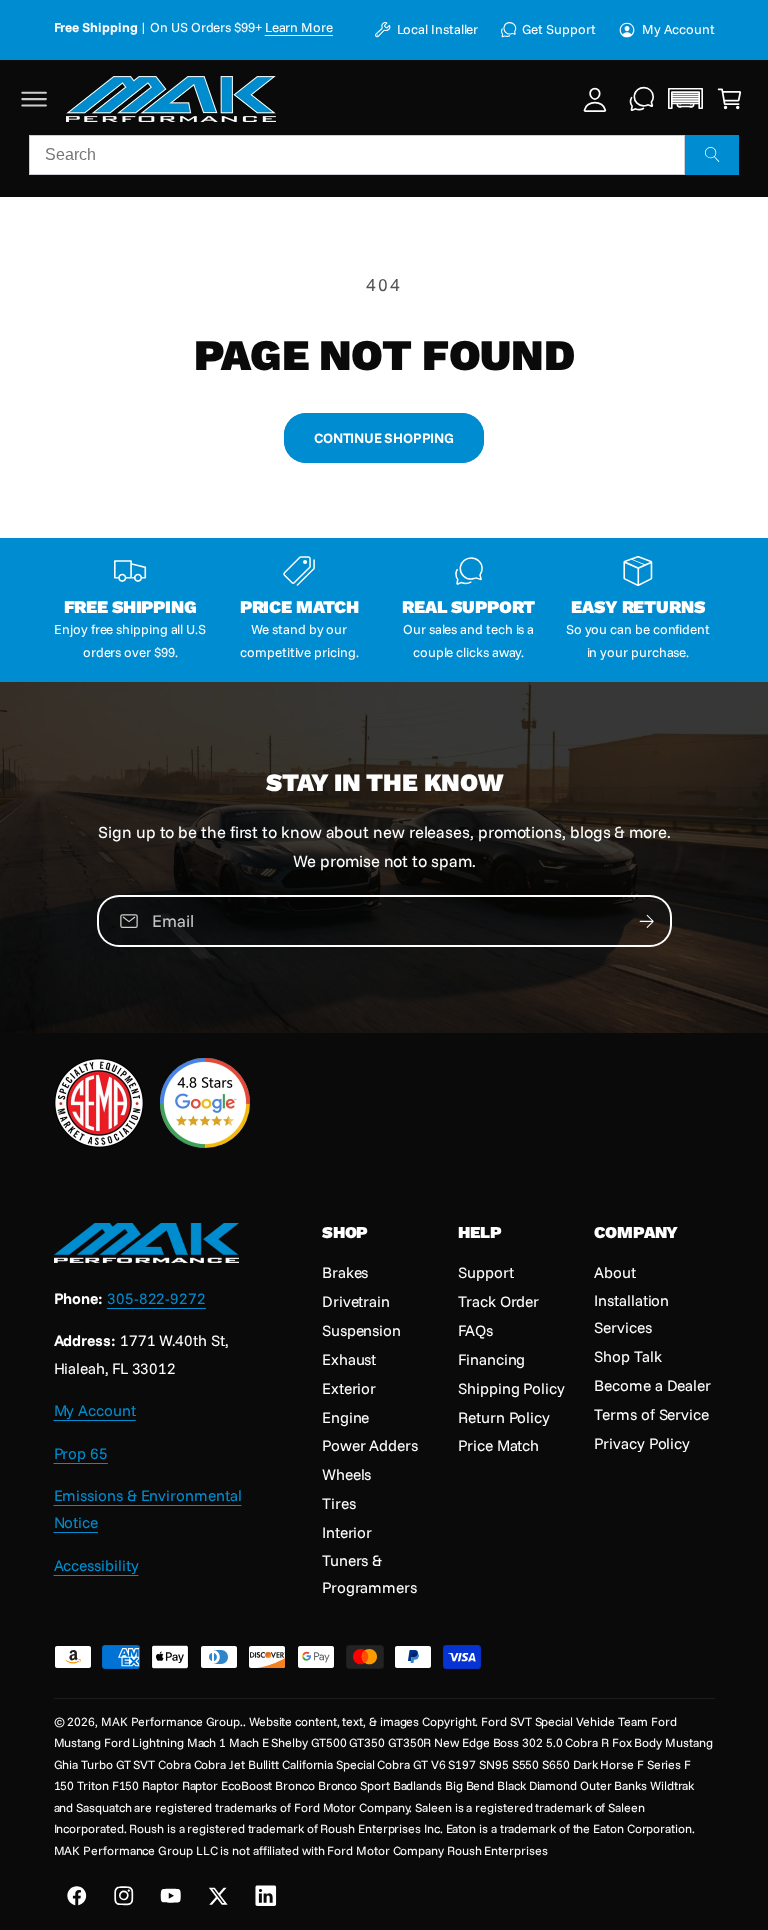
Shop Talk (627, 1356)
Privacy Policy (642, 1443)
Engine (346, 1417)
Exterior (349, 1388)
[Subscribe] (646, 921)
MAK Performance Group (170, 1721)
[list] (384, 609)
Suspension (361, 1330)
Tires (339, 1503)
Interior (347, 1532)
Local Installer (437, 29)
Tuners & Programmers (369, 1573)
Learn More (299, 27)
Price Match (498, 1445)
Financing (491, 1359)
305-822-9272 (156, 1298)
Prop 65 (81, 1453)
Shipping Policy (511, 1388)
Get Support (558, 29)
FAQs (475, 1330)
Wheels (347, 1474)
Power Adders (370, 1445)
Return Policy (504, 1417)
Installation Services (631, 1313)
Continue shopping (383, 437)
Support (485, 1272)
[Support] (642, 98)
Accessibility (96, 1565)
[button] (34, 98)
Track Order (498, 1301)
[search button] (712, 155)
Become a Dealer (652, 1385)
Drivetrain (356, 1301)
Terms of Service (651, 1414)
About (615, 1272)
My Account (678, 29)
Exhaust (349, 1359)
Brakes (345, 1272)
